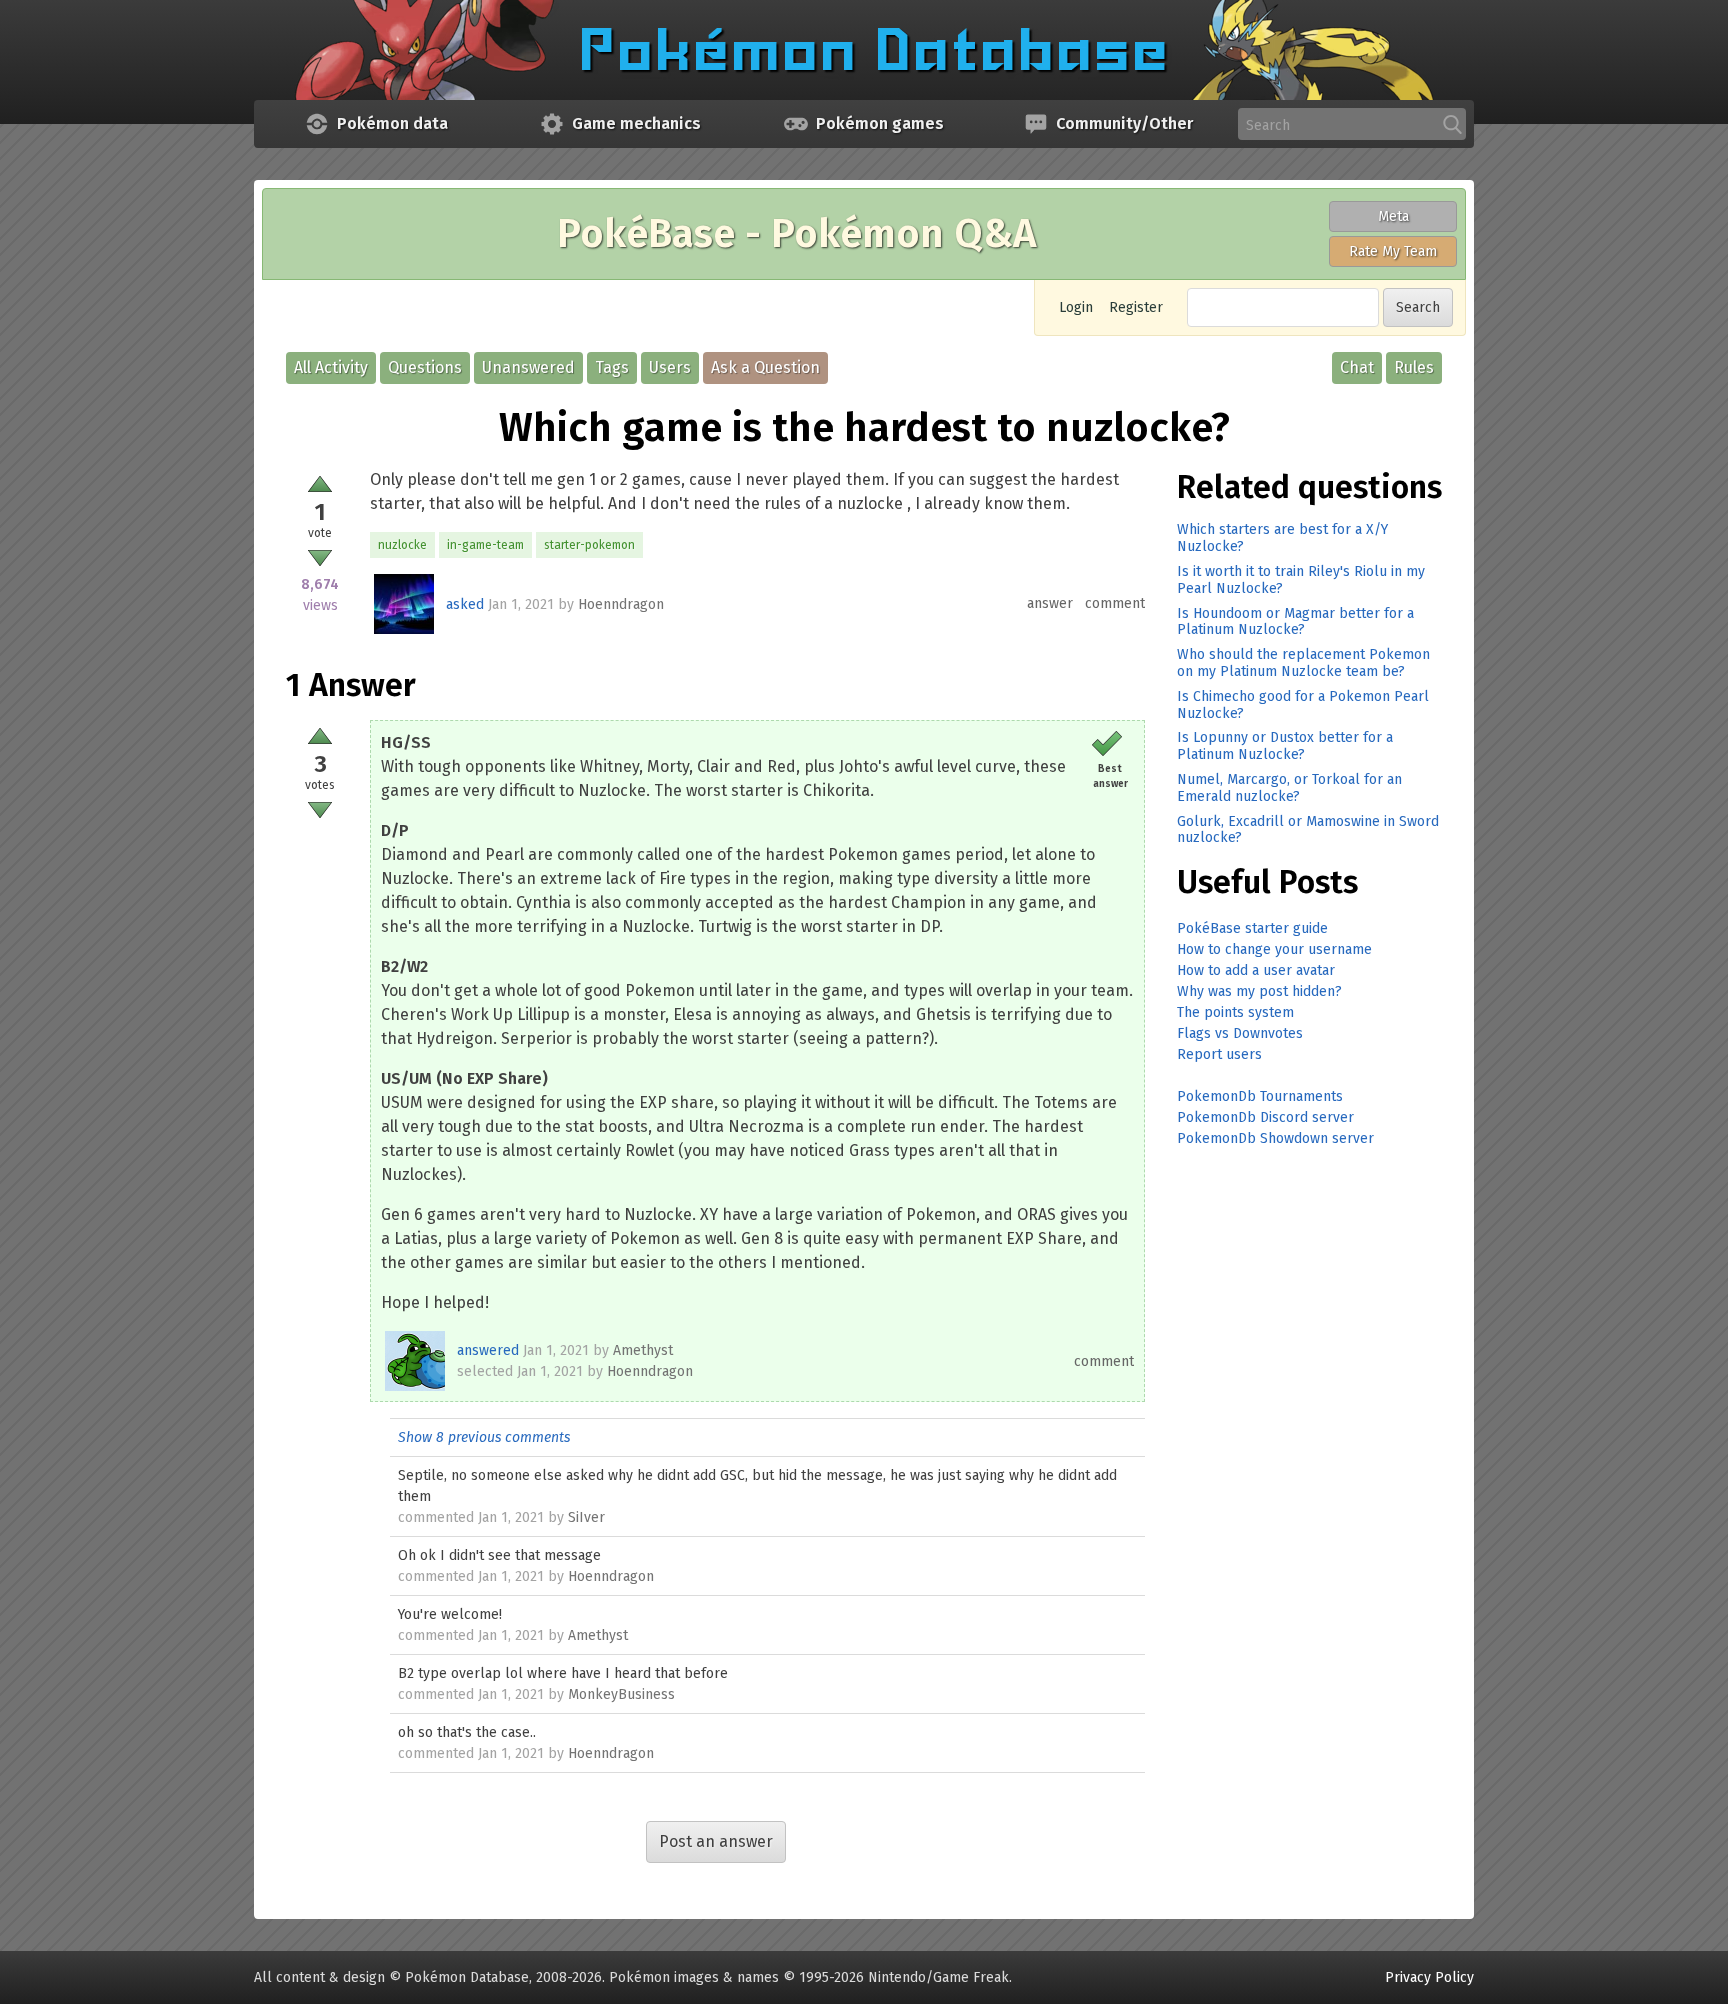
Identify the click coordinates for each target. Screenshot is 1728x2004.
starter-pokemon (589, 545)
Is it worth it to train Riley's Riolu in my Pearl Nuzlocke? (1301, 580)
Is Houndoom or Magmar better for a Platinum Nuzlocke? (1295, 622)
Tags (612, 367)
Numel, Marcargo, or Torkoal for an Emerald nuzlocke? (1289, 788)
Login (1076, 307)
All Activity (331, 367)
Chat (1357, 367)
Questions (425, 367)
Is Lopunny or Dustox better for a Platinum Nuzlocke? (1285, 746)
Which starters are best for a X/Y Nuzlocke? (1282, 538)
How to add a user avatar (1256, 970)
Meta (1393, 216)
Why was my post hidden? (1259, 991)
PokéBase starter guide (1252, 928)
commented (436, 1517)
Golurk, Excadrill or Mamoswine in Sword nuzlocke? (1308, 830)
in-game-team (485, 545)
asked (465, 604)
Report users (1219, 1054)
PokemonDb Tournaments (1260, 1096)
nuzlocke (402, 545)
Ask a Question (765, 367)
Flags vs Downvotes (1240, 1033)
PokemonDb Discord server (1265, 1117)
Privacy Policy (1429, 1977)
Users (670, 367)
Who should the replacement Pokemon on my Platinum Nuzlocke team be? (1303, 663)
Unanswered (528, 367)
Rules (1414, 367)
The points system (1235, 1012)
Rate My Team (1393, 251)
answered (488, 1350)
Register (1136, 307)
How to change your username (1274, 949)
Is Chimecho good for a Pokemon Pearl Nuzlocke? (1303, 705)
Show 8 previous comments (484, 1437)
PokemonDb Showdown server (1275, 1138)
